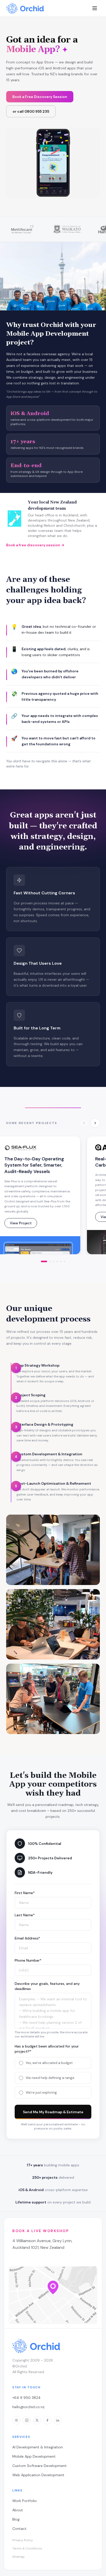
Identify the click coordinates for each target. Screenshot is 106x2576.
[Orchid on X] (37, 2420)
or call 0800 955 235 (31, 111)
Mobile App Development (34, 2456)
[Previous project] (84, 1123)
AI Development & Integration (38, 2447)
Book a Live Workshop (41, 2231)
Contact (19, 2529)
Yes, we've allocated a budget (49, 2063)
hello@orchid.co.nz (28, 2407)
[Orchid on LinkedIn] (58, 2420)
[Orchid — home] (25, 8)
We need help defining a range (50, 2078)
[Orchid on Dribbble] (16, 2420)
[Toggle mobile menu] (95, 8)
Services (21, 2437)
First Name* (25, 1893)
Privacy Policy (23, 2540)
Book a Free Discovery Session (40, 97)
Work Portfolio (25, 2501)
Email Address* (27, 1938)
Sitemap (19, 2557)
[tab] (44, 1261)
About (18, 2510)
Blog (16, 2519)
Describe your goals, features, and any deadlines (47, 1986)
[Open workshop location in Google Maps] (53, 2295)
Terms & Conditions (27, 2548)
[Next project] (95, 1123)
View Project (21, 1223)
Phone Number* (28, 1960)
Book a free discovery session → (35, 545)
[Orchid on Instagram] (27, 2420)
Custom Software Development (39, 2466)
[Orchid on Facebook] (47, 2420)
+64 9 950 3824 (26, 2398)
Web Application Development (38, 2475)
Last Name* (25, 1915)
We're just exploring (41, 2092)
